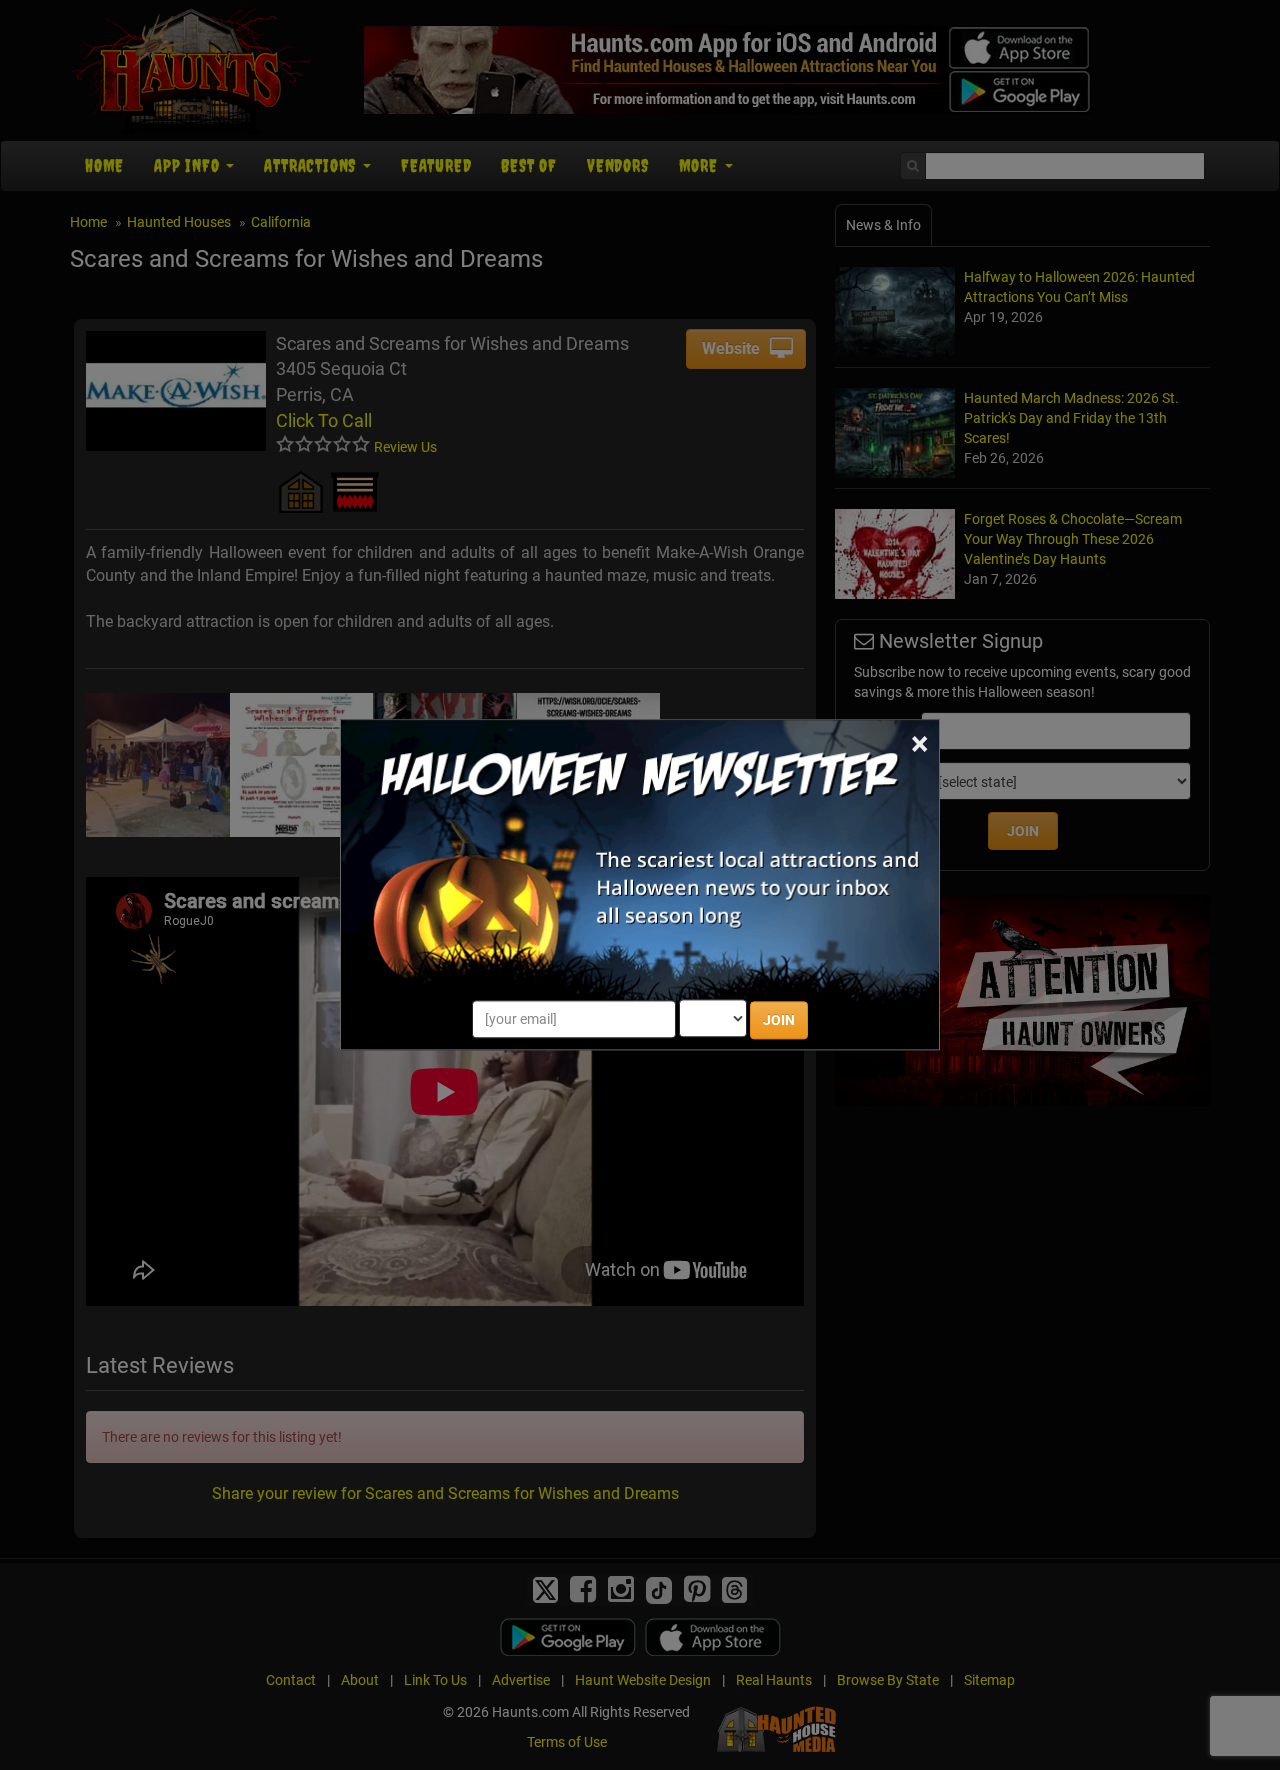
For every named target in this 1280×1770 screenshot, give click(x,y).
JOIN (779, 1021)
